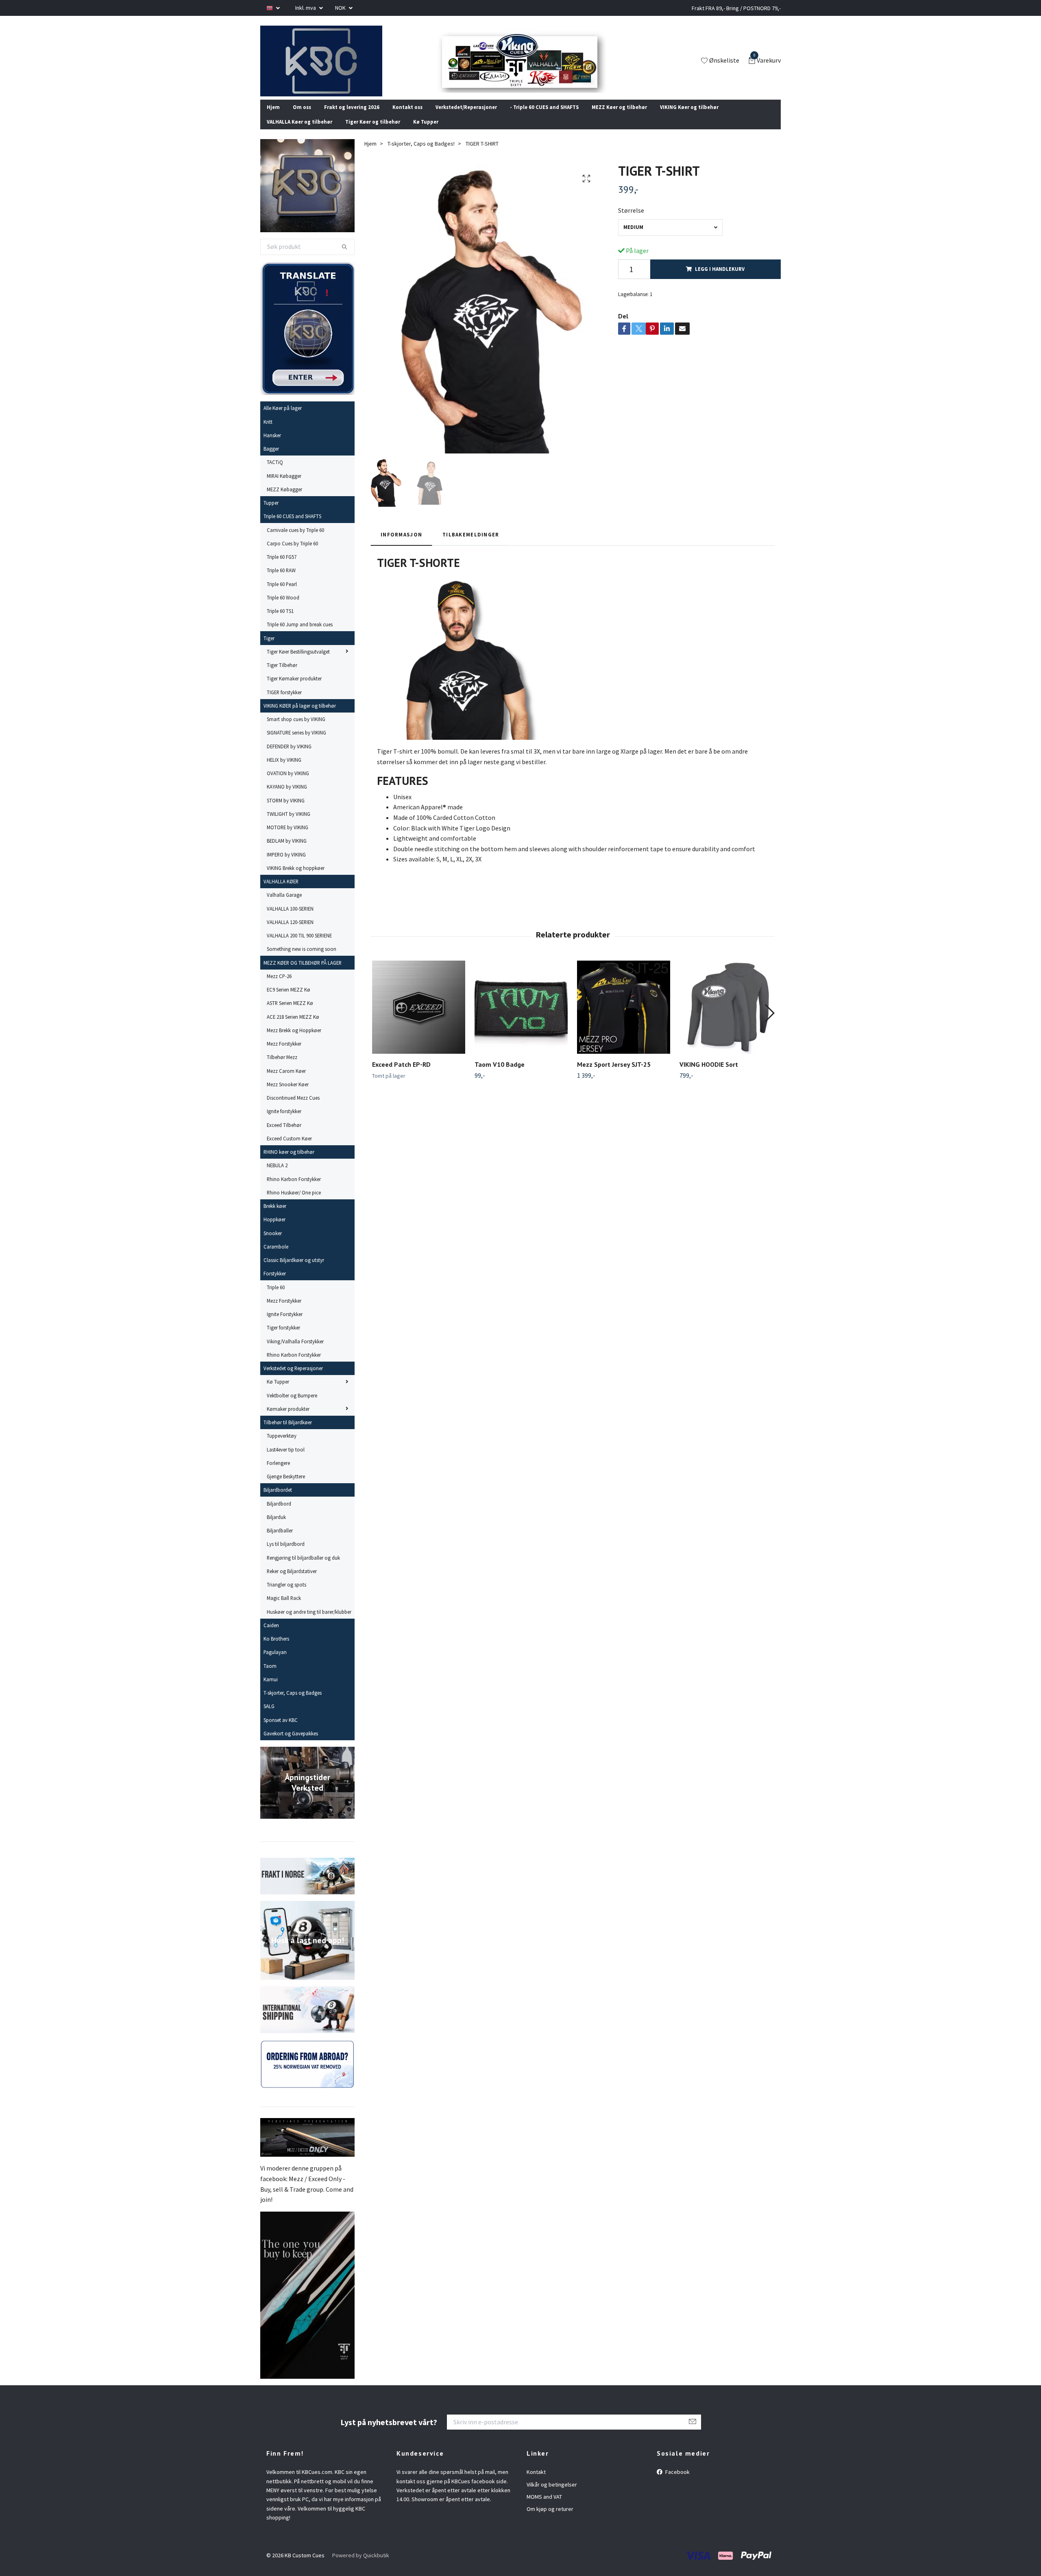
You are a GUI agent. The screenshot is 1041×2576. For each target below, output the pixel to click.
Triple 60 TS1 (280, 622)
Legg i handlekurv (720, 280)
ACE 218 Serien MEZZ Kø (293, 1027)
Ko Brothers (276, 1650)
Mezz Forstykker (284, 1055)
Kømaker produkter (288, 1420)
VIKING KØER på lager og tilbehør (300, 717)
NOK (341, 8)
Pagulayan (275, 1663)
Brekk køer (275, 1217)
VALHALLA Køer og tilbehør (299, 133)
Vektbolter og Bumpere (292, 1406)
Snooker (273, 1244)
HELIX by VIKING (284, 771)
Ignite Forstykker (285, 1325)
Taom (270, 1676)
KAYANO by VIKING (287, 798)
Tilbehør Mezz (282, 1068)
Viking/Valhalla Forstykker (295, 1352)
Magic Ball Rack (284, 1609)
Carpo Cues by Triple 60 (292, 554)
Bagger (271, 460)
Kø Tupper (426, 133)
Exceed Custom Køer (289, 1149)
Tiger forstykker (283, 1338)
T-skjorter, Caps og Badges (293, 1704)
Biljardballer (280, 1541)
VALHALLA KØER (281, 892)
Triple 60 (276, 1298)
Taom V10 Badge (500, 1075)
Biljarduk (276, 1528)
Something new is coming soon (302, 960)
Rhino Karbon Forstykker (294, 1190)
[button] (769, 1024)
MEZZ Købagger (284, 500)
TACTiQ (275, 473)
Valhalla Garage (284, 906)
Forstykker (275, 1284)
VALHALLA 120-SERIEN (290, 933)
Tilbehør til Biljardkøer (288, 1433)
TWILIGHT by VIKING (289, 825)
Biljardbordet (278, 1501)
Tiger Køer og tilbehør (373, 133)
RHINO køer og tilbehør (289, 1163)
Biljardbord (279, 1514)
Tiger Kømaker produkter (294, 689)
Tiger (269, 649)
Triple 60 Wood (283, 608)
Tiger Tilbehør (282, 676)
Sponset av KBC (281, 1730)
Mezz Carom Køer (286, 1081)
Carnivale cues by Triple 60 (295, 540)
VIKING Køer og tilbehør (689, 118)
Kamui (271, 1690)
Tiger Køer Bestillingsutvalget (298, 663)
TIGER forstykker (284, 703)
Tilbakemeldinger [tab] (471, 545)
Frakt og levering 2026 (352, 118)
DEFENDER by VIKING (289, 757)
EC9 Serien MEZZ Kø (289, 1000)
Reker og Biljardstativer (292, 1582)
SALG (269, 1717)
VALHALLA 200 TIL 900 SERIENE (299, 946)
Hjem (273, 118)
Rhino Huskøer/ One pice (294, 1203)
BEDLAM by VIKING (287, 852)
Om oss (302, 118)
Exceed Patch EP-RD (401, 1075)
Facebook (677, 2483)
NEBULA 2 (277, 1176)
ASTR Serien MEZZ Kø (290, 1014)
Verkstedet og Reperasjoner (293, 1379)
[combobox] (670, 238)
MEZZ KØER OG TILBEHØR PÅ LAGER (303, 973)
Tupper (271, 514)
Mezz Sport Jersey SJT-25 (614, 1075)
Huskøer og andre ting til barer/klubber (309, 1622)
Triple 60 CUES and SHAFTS (292, 527)
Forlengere (278, 1474)
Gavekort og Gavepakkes (291, 1744)
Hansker (272, 446)
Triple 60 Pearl (282, 595)
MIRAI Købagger (284, 486)
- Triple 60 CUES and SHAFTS (544, 118)
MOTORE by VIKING (287, 838)
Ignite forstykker (284, 1122)
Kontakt (536, 2483)
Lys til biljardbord (286, 1555)
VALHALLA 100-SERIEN (290, 919)
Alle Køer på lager (283, 419)
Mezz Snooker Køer (288, 1095)
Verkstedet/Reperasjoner (466, 118)
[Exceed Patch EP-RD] (419, 1018)
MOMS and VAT (544, 2508)
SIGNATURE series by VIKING (296, 743)
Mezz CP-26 (279, 987)
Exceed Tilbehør (284, 1135)
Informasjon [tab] (401, 545)
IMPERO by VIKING (286, 865)
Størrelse (631, 221)
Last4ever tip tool (286, 1460)
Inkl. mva (306, 8)
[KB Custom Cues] (331, 66)
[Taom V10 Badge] (521, 1018)
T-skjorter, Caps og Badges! (421, 154)
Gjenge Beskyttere (286, 1487)
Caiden (271, 1636)
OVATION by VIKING (288, 784)
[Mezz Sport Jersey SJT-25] (624, 1018)
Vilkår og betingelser (552, 2495)
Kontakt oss (407, 118)
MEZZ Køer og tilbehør (619, 118)
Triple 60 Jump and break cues (300, 635)
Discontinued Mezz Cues (293, 1109)
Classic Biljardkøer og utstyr (294, 1271)
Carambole (276, 1257)
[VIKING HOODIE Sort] (726, 1018)
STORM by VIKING (286, 811)
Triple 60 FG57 (282, 568)
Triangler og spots (286, 1595)
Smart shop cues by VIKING (296, 730)
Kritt (268, 432)
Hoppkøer (274, 1230)
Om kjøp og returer (550, 2520)
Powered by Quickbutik (361, 2566)
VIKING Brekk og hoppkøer (296, 879)
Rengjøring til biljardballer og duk (303, 1568)
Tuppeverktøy (282, 1447)
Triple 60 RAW (281, 581)
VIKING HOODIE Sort (709, 1075)
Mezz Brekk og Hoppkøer (294, 1041)
